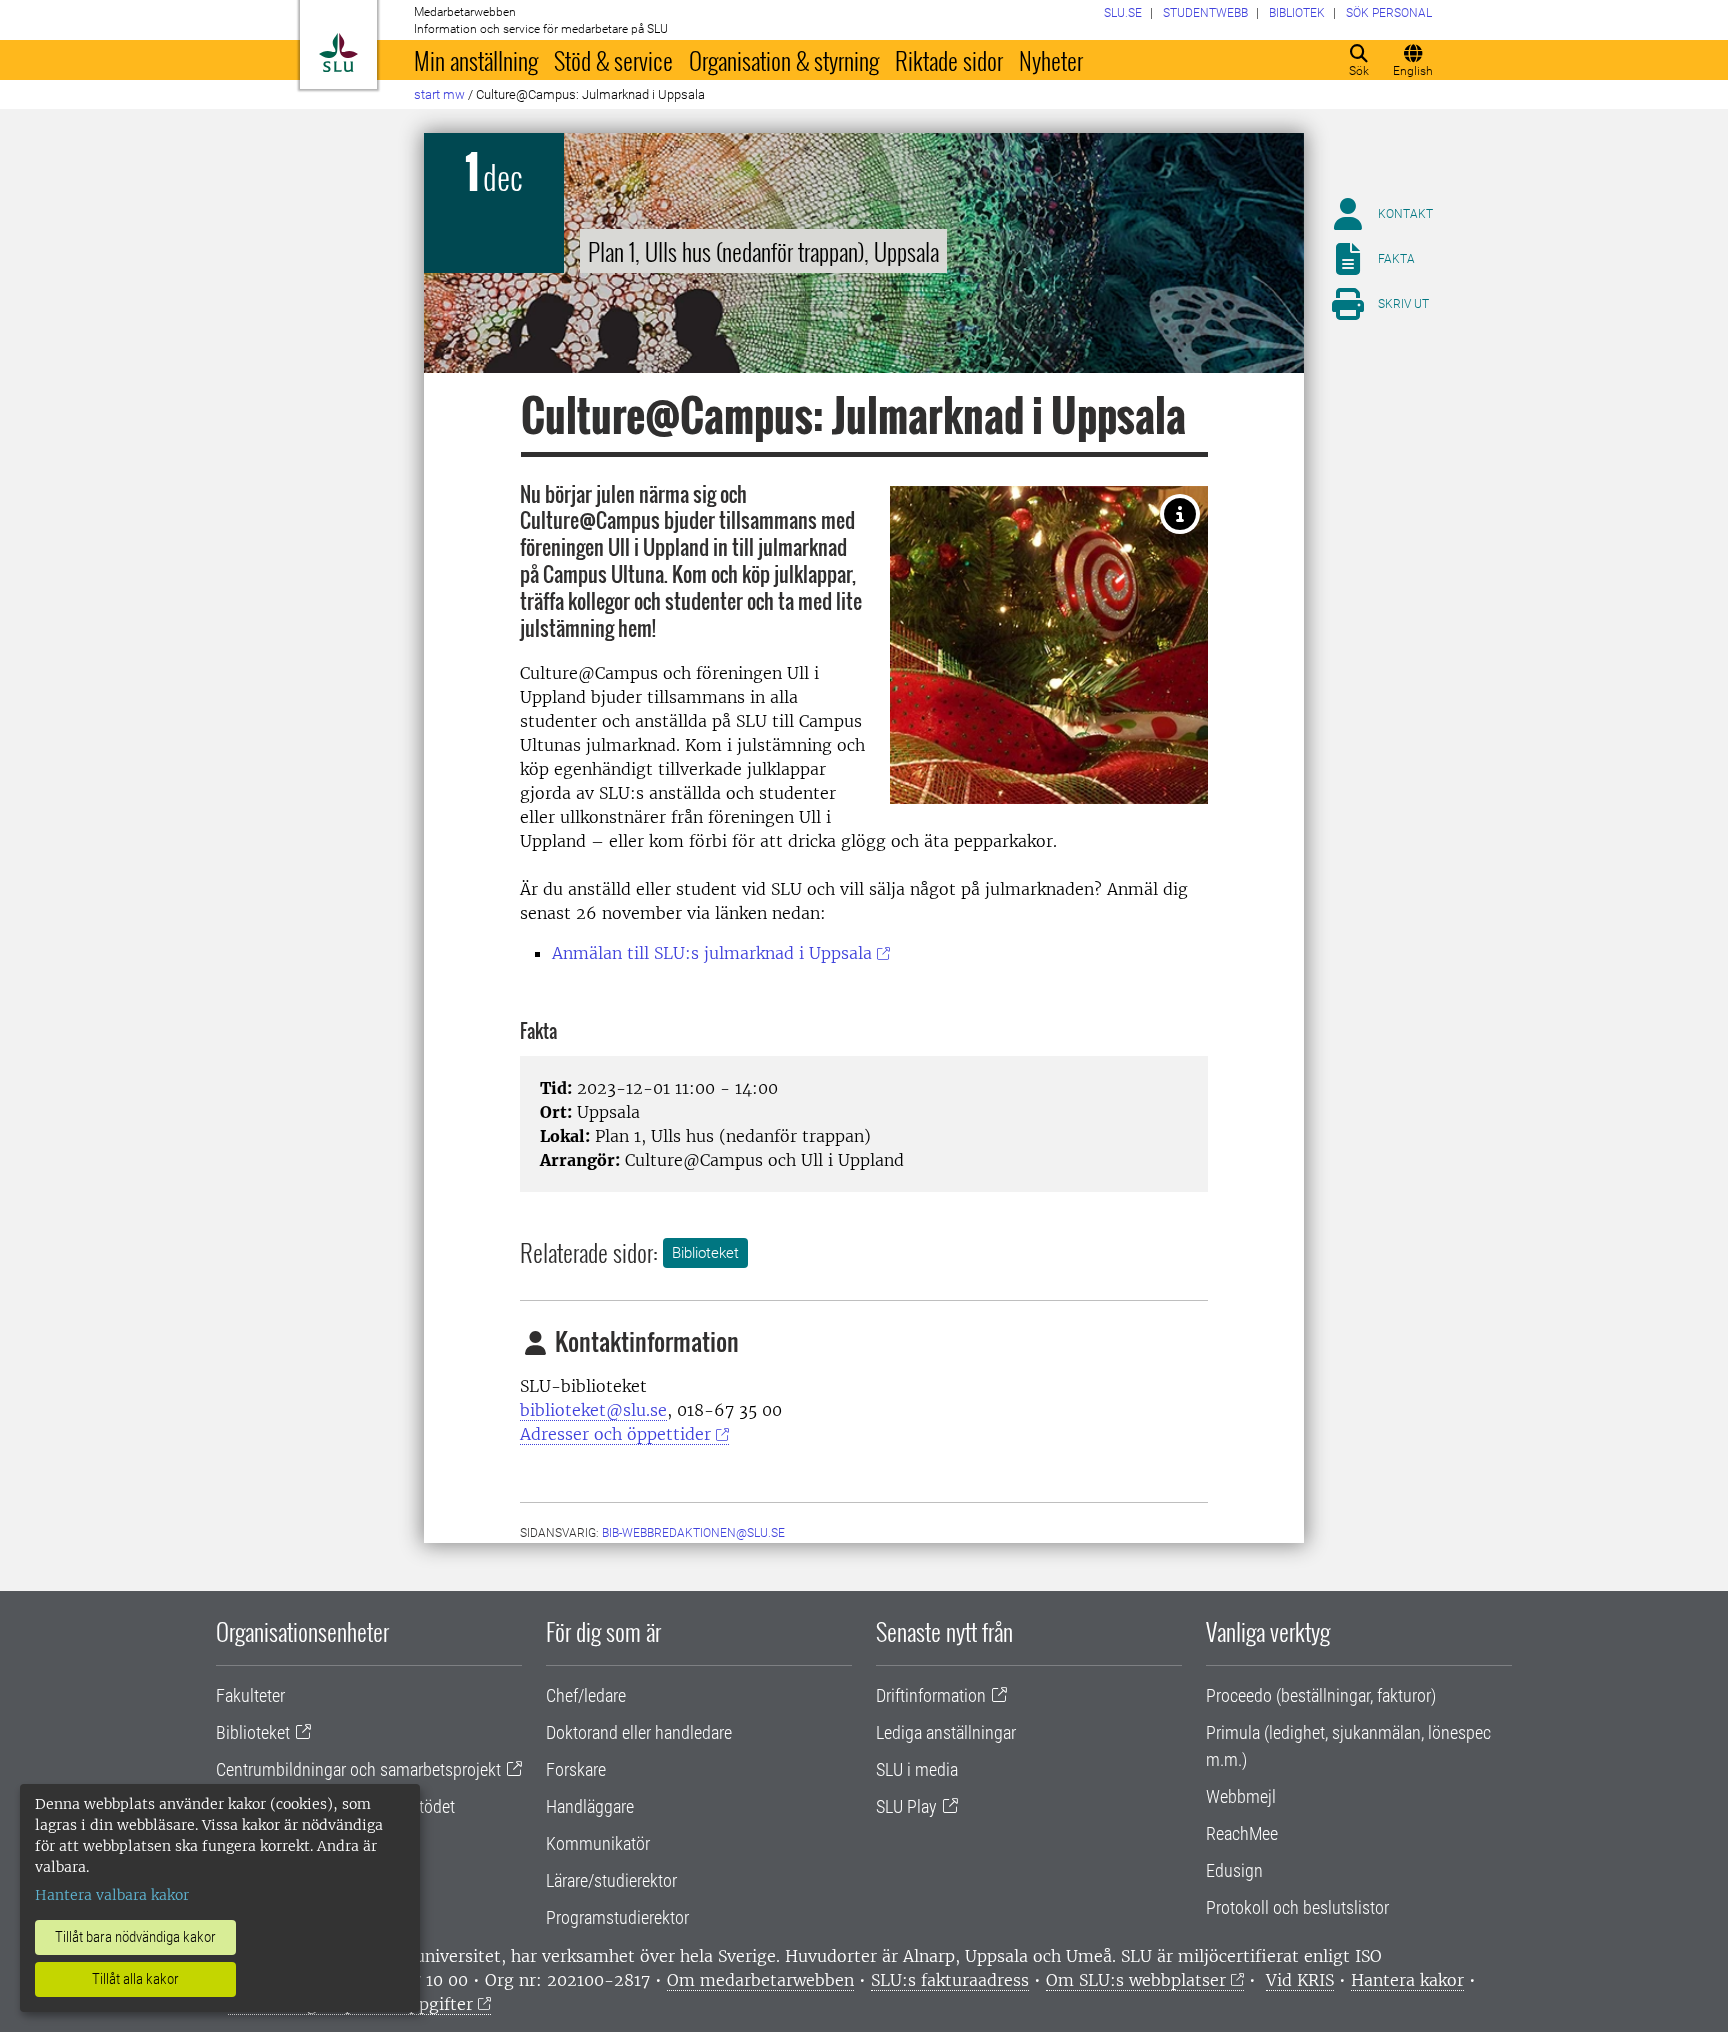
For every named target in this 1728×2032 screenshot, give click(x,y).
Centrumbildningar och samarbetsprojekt (358, 1769)
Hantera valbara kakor (112, 1895)
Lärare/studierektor (611, 1880)
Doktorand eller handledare (639, 1732)
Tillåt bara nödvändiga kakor (135, 1937)
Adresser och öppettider (615, 1434)
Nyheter (1051, 60)
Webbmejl (1241, 1796)
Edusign (1234, 1870)
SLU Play (906, 1806)
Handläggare (590, 1806)
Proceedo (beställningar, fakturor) (1321, 1695)
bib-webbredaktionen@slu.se (693, 1533)
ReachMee (1242, 1833)
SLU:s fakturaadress (950, 1980)
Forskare (576, 1769)
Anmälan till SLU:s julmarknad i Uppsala (712, 953)
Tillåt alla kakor (135, 1979)
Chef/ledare (586, 1695)
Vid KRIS (1300, 1980)
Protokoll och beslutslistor (1297, 1907)
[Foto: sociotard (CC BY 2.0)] (1180, 514)
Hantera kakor (1407, 1980)
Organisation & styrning (784, 60)
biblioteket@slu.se (593, 1410)
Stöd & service (613, 60)
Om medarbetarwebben (760, 1980)
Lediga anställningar (946, 1732)
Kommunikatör (598, 1843)
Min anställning (476, 60)
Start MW (439, 94)
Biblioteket (705, 1253)
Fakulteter (250, 1695)
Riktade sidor (949, 60)
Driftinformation (931, 1695)
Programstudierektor (617, 1917)
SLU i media (917, 1769)
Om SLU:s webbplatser (1136, 1980)
